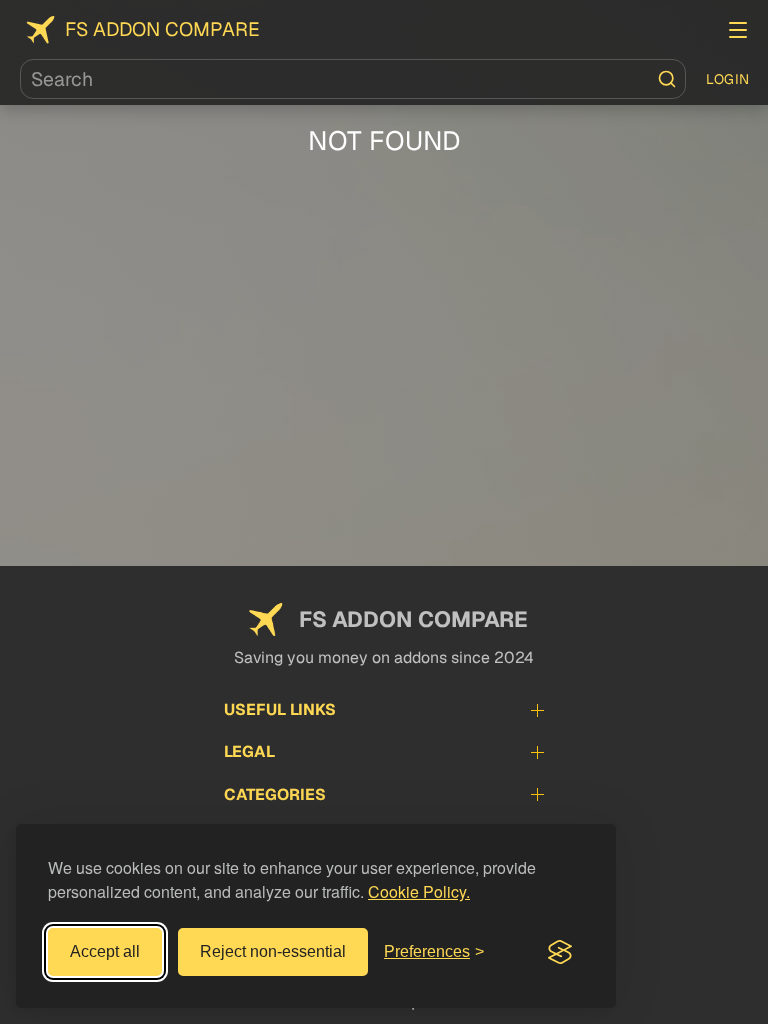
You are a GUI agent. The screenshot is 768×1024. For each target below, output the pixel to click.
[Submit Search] (667, 79)
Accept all (105, 951)
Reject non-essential (273, 951)
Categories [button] (275, 794)
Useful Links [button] (280, 709)
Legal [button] (249, 751)
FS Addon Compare (162, 29)
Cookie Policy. (419, 891)
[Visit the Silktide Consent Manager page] (560, 952)
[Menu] (738, 30)
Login (728, 79)
